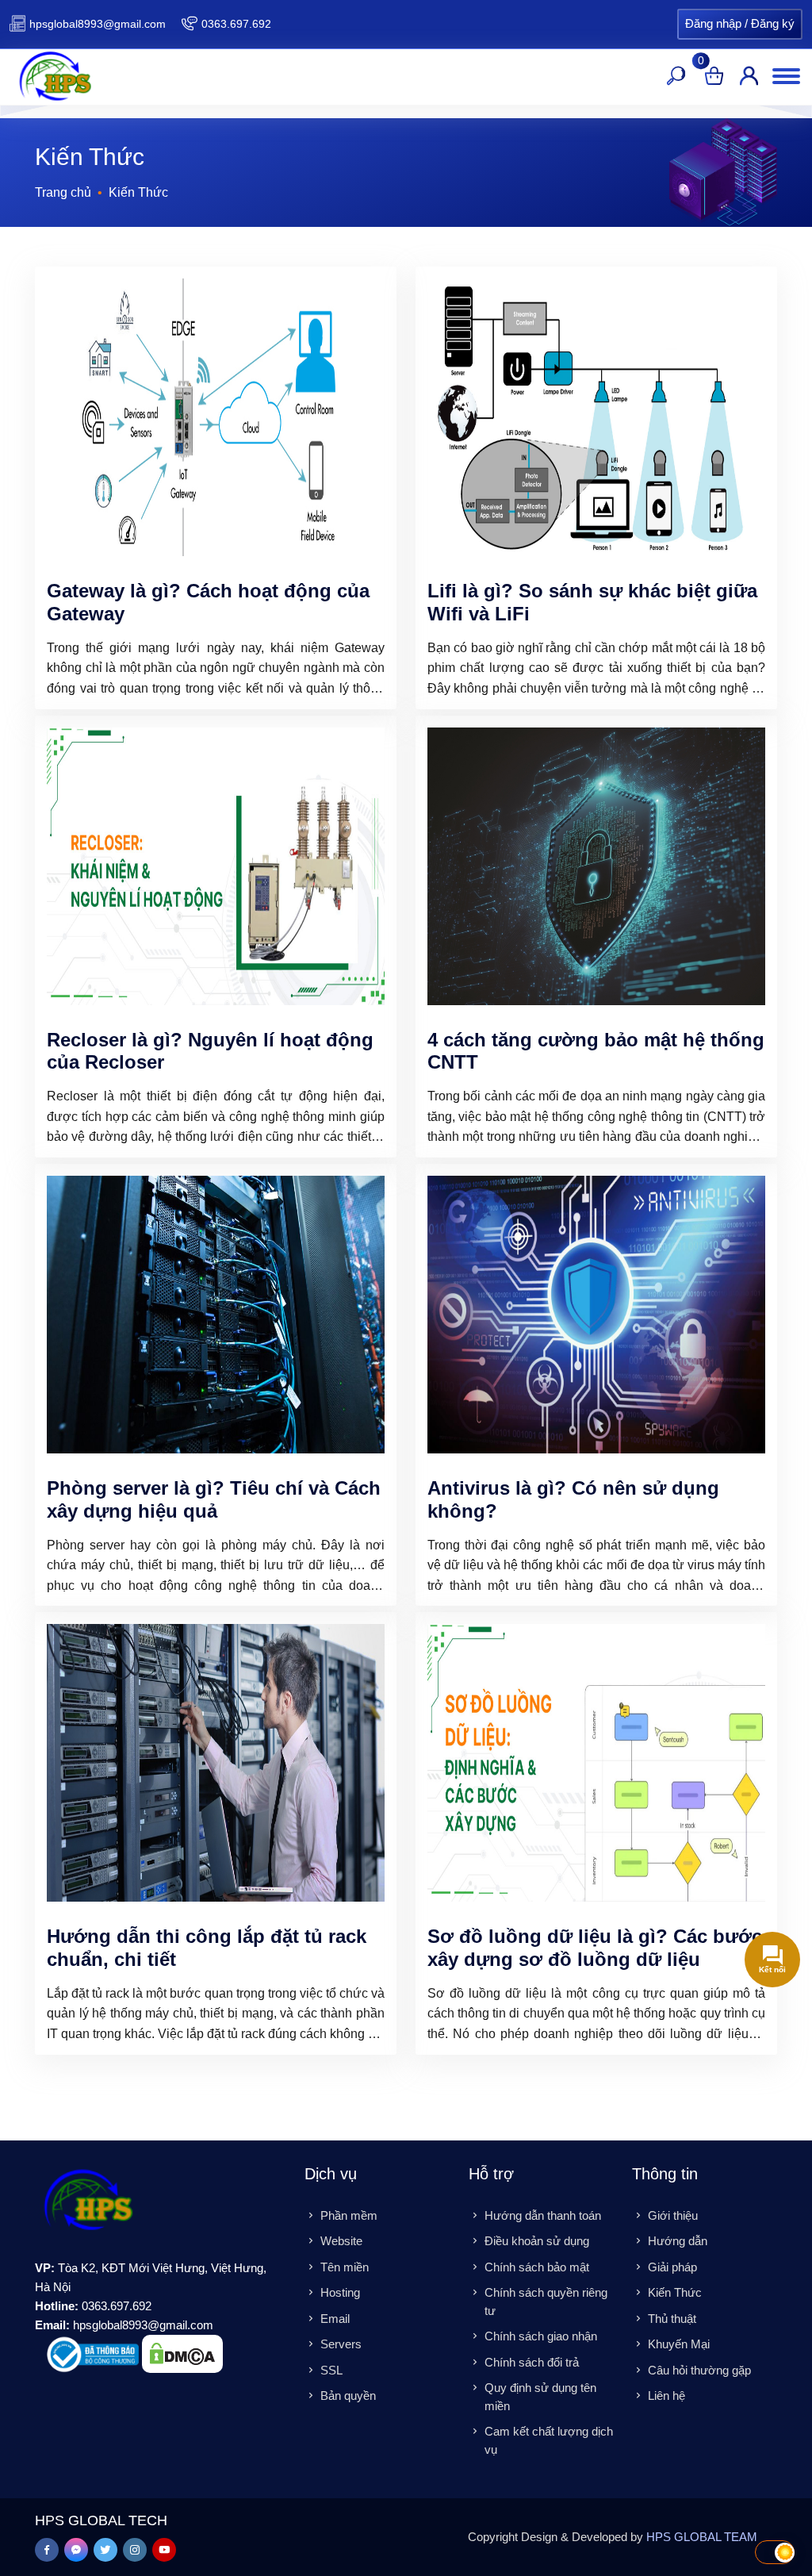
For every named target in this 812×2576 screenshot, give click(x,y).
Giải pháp (672, 2267)
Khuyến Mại (679, 2344)
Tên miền (345, 2267)
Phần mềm (349, 2215)
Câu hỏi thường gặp (699, 2370)
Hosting (340, 2292)
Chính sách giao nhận (541, 2336)
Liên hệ (666, 2396)
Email (335, 2319)
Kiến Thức (675, 2292)
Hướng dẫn (678, 2241)
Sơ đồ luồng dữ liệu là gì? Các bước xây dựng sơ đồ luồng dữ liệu (595, 1948)
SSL (331, 2370)
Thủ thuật (672, 2319)
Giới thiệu (673, 2215)
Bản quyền (348, 2396)
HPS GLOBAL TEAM (702, 2537)
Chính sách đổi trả (532, 2362)
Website (341, 2241)
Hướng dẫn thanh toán (543, 2215)
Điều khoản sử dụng (537, 2241)
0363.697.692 (236, 24)
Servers (341, 2344)
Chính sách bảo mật (537, 2267)
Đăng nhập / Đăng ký (740, 23)
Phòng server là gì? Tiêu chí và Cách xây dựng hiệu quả (214, 1499)
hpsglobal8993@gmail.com (98, 24)
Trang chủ (63, 192)
